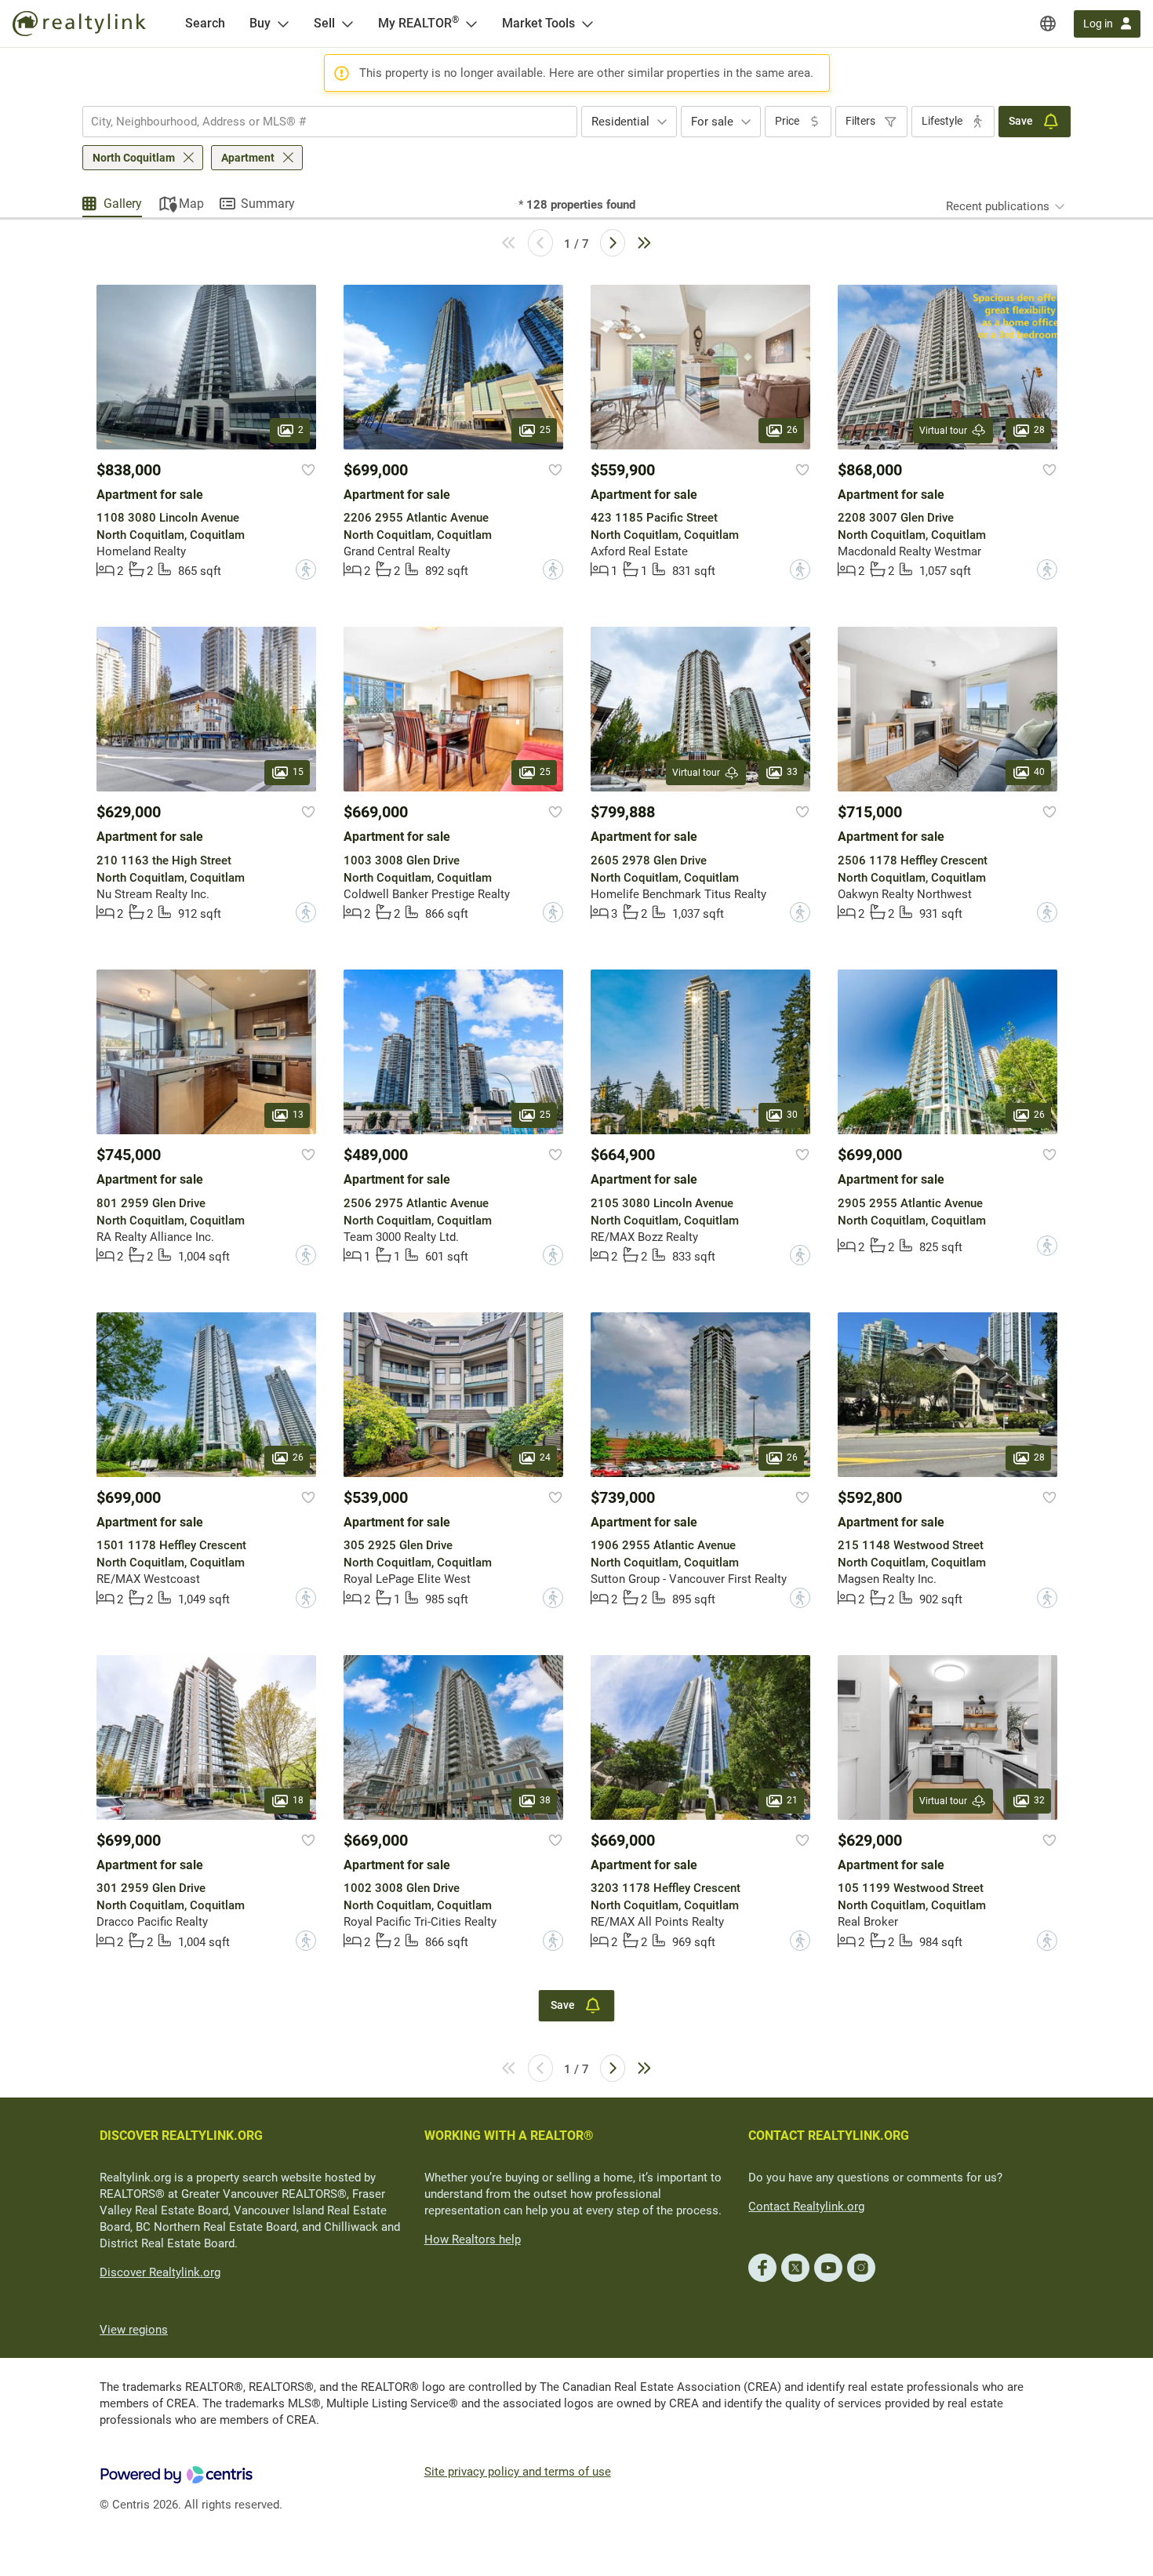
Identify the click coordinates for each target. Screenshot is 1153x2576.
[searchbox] (320, 122)
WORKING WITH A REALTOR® (509, 2136)
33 (792, 773)
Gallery (123, 204)
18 (298, 1800)
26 (792, 430)
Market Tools (538, 23)
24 (545, 1457)
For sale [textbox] (712, 122)
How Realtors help (473, 2239)
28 (1039, 430)
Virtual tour (943, 431)
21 (792, 1800)
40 (1039, 773)
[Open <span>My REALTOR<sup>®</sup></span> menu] (471, 24)
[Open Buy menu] (283, 24)
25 (545, 430)
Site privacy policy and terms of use (518, 2472)
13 (298, 1115)
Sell (324, 23)
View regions (134, 2330)
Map (191, 204)
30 (792, 1115)
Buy (260, 23)
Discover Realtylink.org (160, 2272)
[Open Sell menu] (347, 24)
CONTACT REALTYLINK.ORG (829, 2136)
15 (298, 773)
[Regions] (1048, 24)
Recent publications (998, 206)
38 (545, 1800)
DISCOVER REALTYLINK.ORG (181, 2136)
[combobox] (330, 122)
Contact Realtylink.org (806, 2207)
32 (1039, 1800)
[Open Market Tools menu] (587, 24)
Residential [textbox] (620, 122)
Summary (268, 204)
